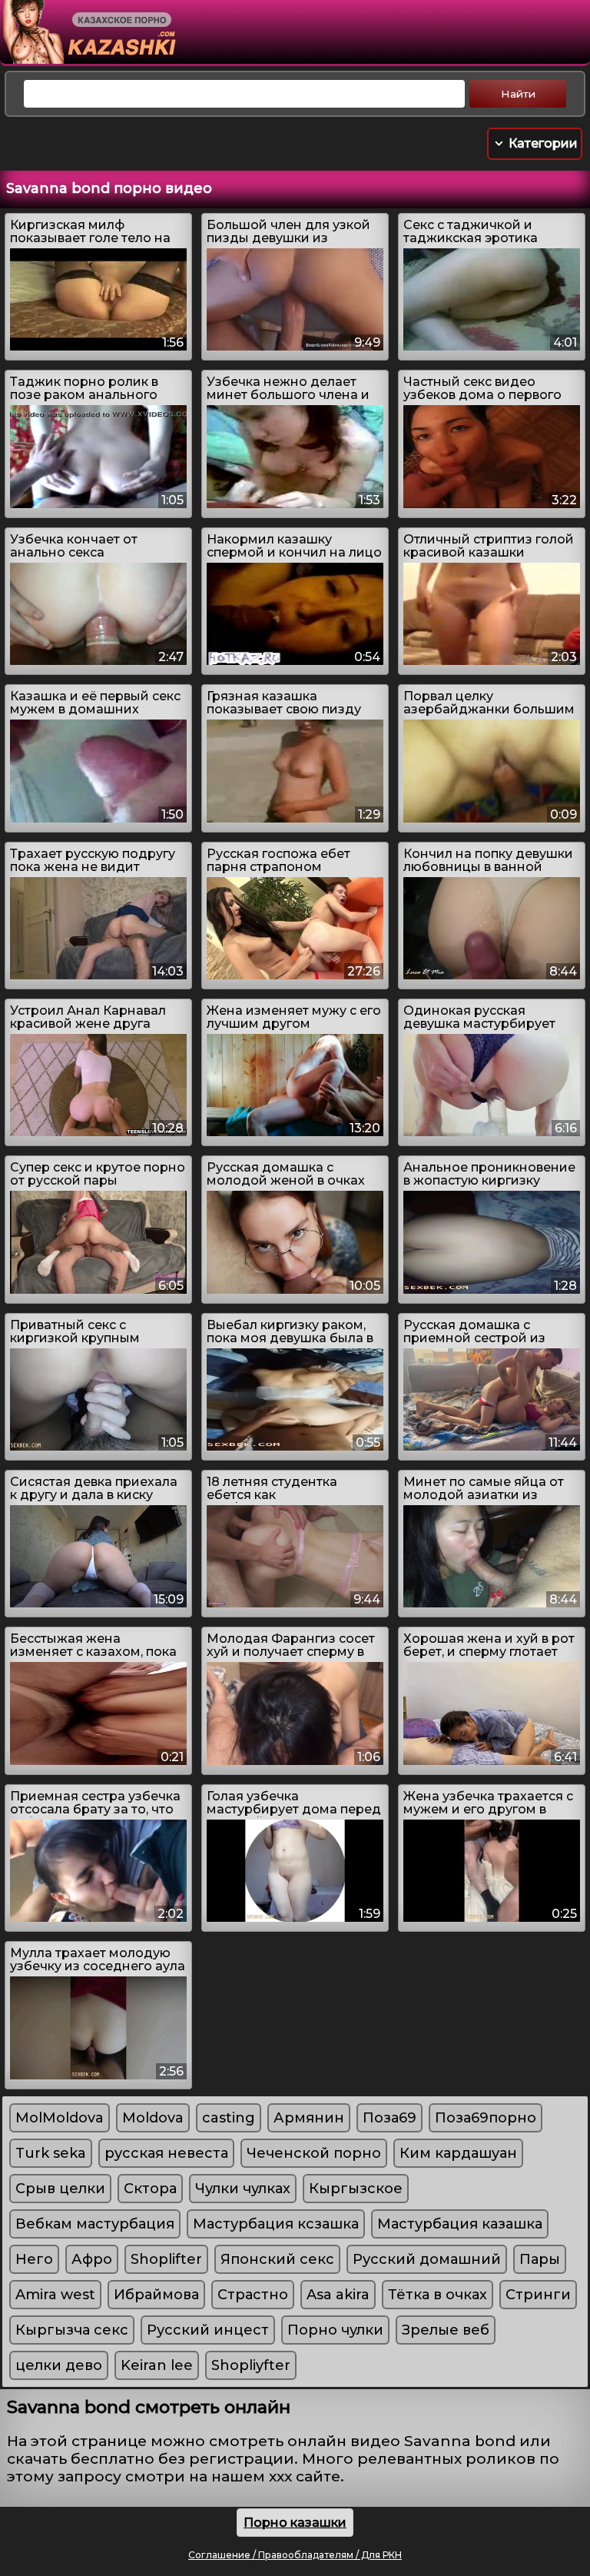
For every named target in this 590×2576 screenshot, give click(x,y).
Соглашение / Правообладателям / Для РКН (295, 2555)
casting (229, 2118)
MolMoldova (60, 2118)
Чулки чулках (243, 2189)
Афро (92, 2259)
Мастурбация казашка (460, 2224)
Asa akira (338, 2295)
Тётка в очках (438, 2295)
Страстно (253, 2295)
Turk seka (51, 2153)
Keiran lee (157, 2365)
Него (34, 2259)
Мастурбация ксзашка (276, 2224)
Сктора (150, 2189)
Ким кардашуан (458, 2153)
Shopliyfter (251, 2365)
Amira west (55, 2295)
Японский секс (277, 2259)
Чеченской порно (314, 2153)
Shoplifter (166, 2259)
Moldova (153, 2118)
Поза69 (389, 2118)
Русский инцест (208, 2330)
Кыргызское (356, 2189)
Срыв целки (60, 2189)
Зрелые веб (446, 2330)
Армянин (309, 2118)
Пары (540, 2259)
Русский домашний (427, 2259)
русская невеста (166, 2153)
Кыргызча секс (72, 2330)
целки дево (59, 2365)
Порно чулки (335, 2330)
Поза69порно (486, 2118)
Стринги (538, 2295)
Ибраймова (156, 2295)
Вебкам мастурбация (95, 2224)
